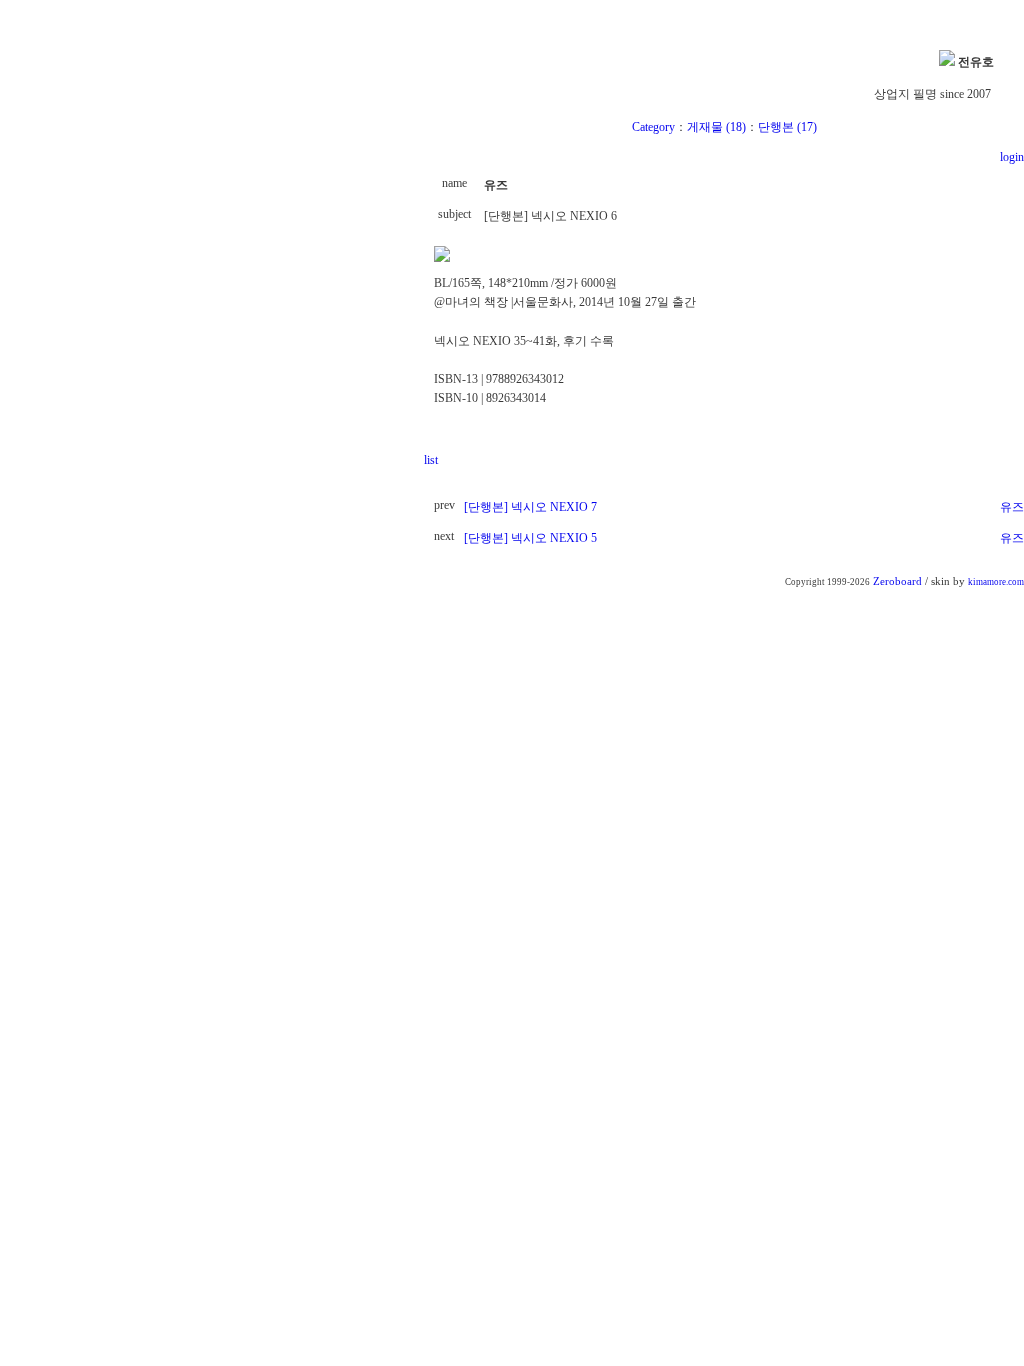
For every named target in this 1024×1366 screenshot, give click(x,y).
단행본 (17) (787, 127)
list (431, 460)
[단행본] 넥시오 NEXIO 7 (530, 507)
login (1010, 157)
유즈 (1012, 507)
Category (653, 127)
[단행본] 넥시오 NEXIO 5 (530, 538)
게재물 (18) (716, 127)
